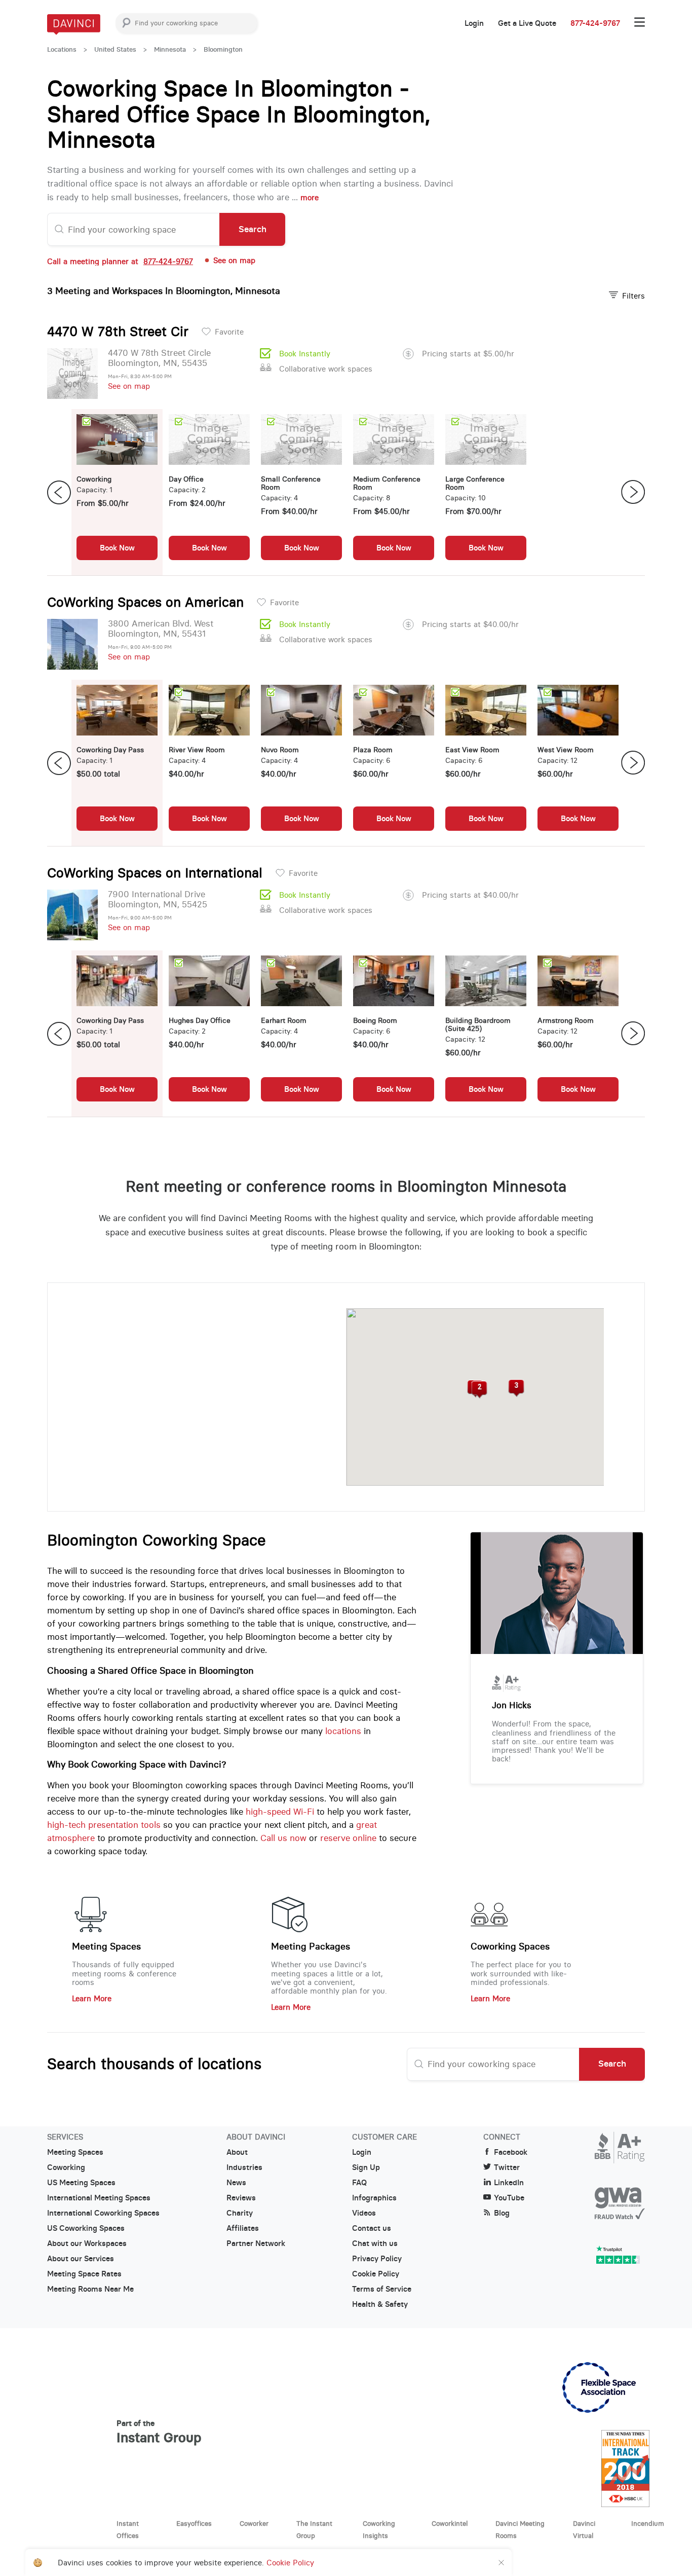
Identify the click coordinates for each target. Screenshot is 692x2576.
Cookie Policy (376, 2274)
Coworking (66, 2167)
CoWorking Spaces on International (155, 873)
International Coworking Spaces (103, 2213)
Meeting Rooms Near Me (90, 2289)
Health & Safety (380, 2304)
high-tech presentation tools (104, 1825)
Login (474, 23)
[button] (479, 1390)
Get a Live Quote (527, 23)
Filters (633, 296)
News (236, 2183)
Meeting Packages (311, 1946)
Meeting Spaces (106, 1946)
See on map (129, 386)
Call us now (283, 1838)
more (310, 197)
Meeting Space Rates (84, 2274)
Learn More (92, 1998)
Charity (240, 2213)
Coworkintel (450, 2523)
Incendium (648, 2523)
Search (253, 229)
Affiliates (243, 2228)
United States (115, 49)
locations (343, 1731)
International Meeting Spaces (99, 2198)
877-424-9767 (595, 23)
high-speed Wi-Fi (280, 1812)
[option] (117, 492)
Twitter (507, 2167)
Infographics (374, 2198)
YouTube (509, 2198)
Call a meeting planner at (120, 261)
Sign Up (366, 2167)
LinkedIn (509, 2183)
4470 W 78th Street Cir (118, 332)
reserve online (348, 1838)
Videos (364, 2213)
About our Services (81, 2259)
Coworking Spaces (510, 1946)
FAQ (359, 2183)
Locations (62, 49)
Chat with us (375, 2243)
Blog (502, 2213)
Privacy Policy (377, 2259)
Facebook (511, 2152)
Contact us (372, 2228)
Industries (244, 2167)
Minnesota (170, 49)
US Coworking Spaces (86, 2228)
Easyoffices (194, 2523)
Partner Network (256, 2243)
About (237, 2152)
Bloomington (223, 49)
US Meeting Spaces (81, 2183)
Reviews (241, 2198)
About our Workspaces (87, 2243)
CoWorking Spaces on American (145, 602)
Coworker (254, 2523)
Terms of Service (382, 2289)
